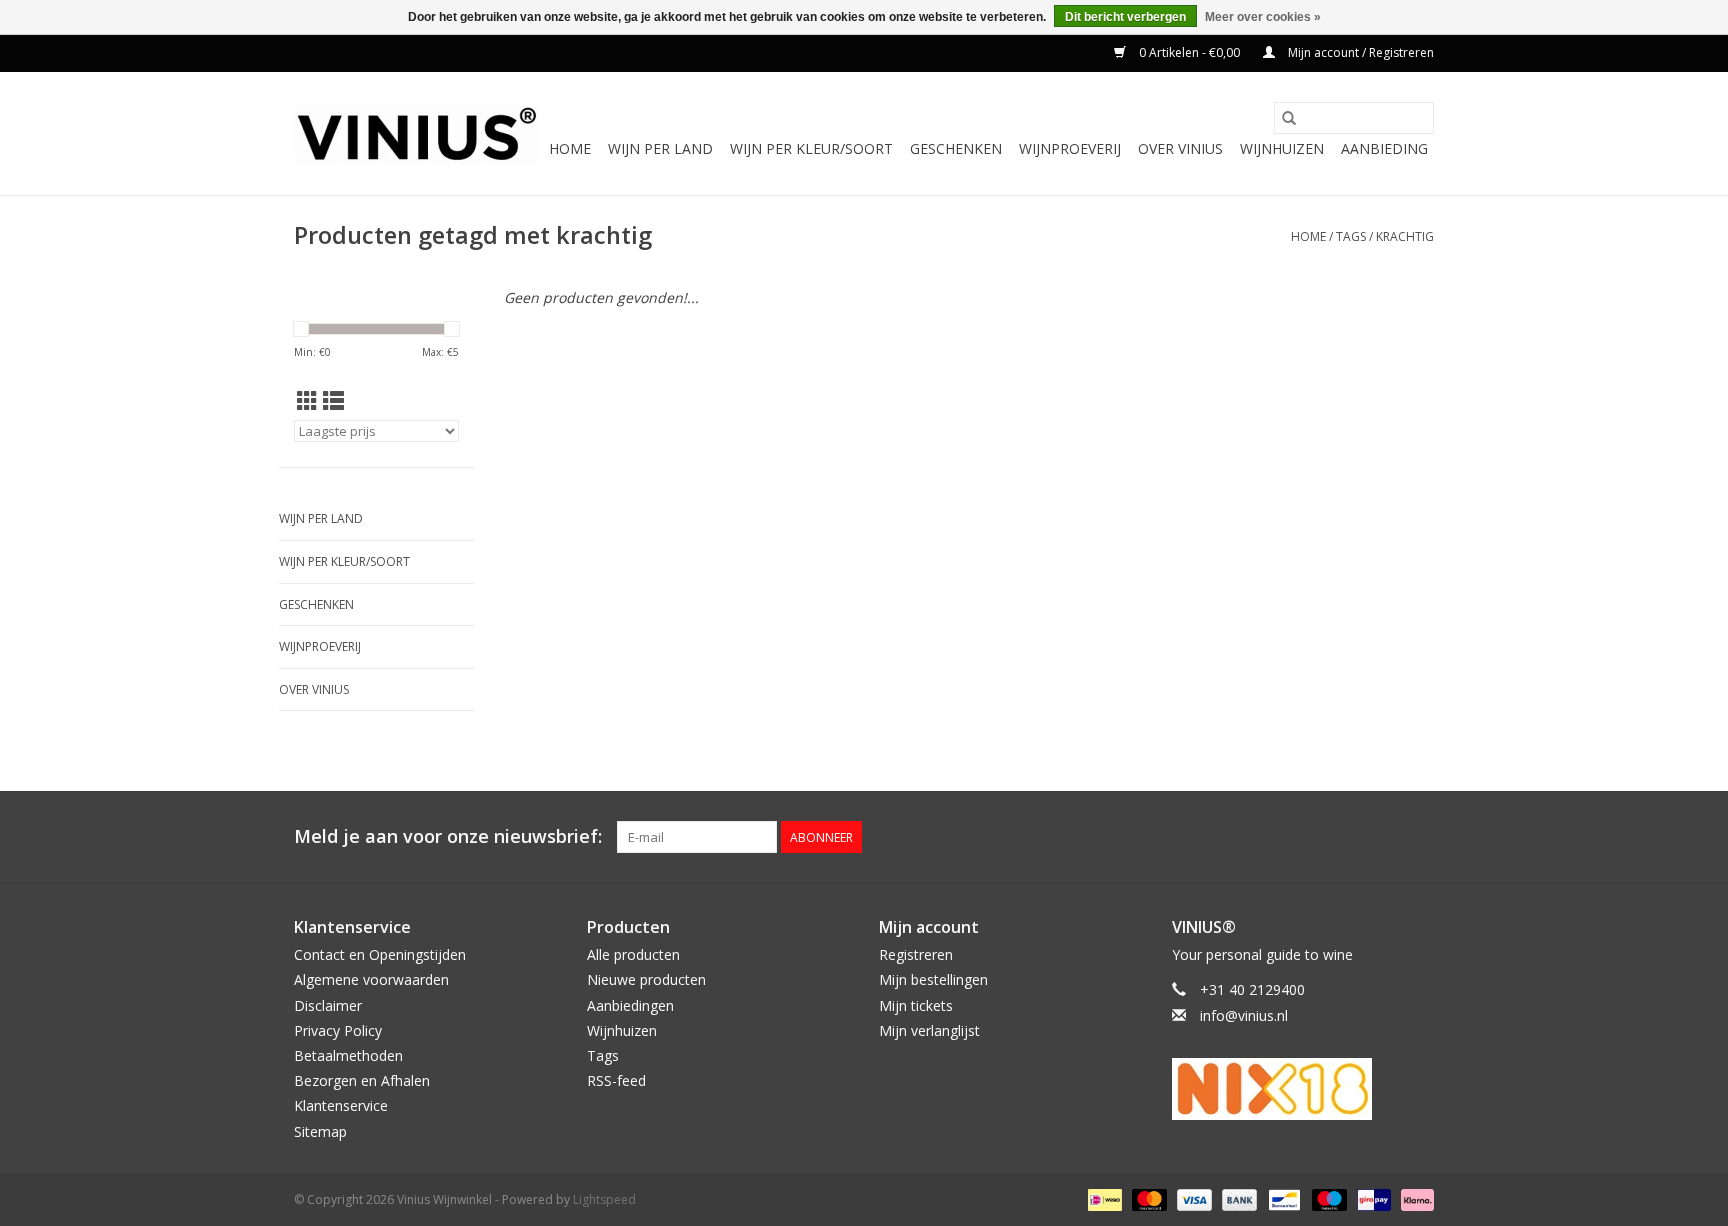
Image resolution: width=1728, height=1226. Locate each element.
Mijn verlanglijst (929, 1030)
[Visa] (1192, 1198)
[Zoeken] (1289, 118)
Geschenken (956, 148)
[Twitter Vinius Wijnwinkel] (1382, 837)
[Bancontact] (1282, 1198)
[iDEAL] (1103, 1198)
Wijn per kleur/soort (811, 148)
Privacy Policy (338, 1030)
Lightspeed (604, 1199)
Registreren (916, 954)
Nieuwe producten (646, 979)
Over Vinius (1180, 148)
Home (570, 148)
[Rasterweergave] (307, 401)
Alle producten (633, 954)
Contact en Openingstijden (380, 954)
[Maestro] (1327, 1198)
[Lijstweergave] (333, 401)
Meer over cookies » (1263, 17)
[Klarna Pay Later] (1414, 1198)
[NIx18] (1303, 1089)
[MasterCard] (1147, 1198)
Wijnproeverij (1070, 148)
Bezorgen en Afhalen (362, 1080)
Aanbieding (1384, 148)
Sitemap (320, 1131)
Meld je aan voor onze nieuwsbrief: (448, 836)
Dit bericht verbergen (1125, 17)
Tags (1351, 236)
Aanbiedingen (630, 1005)
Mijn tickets (916, 1005)
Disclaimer (328, 1005)
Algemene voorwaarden (371, 979)
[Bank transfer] (1237, 1198)
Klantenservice (341, 1105)
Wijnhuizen (1282, 148)
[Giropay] (1372, 1198)
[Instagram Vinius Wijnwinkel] (1418, 837)
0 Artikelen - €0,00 (1189, 52)
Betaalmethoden (348, 1055)
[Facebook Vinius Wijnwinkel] (1346, 837)
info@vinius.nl (1244, 1015)
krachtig (1405, 236)
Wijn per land (660, 148)
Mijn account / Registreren (1359, 52)
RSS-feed (616, 1080)
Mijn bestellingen (933, 979)
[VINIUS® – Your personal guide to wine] (416, 134)
